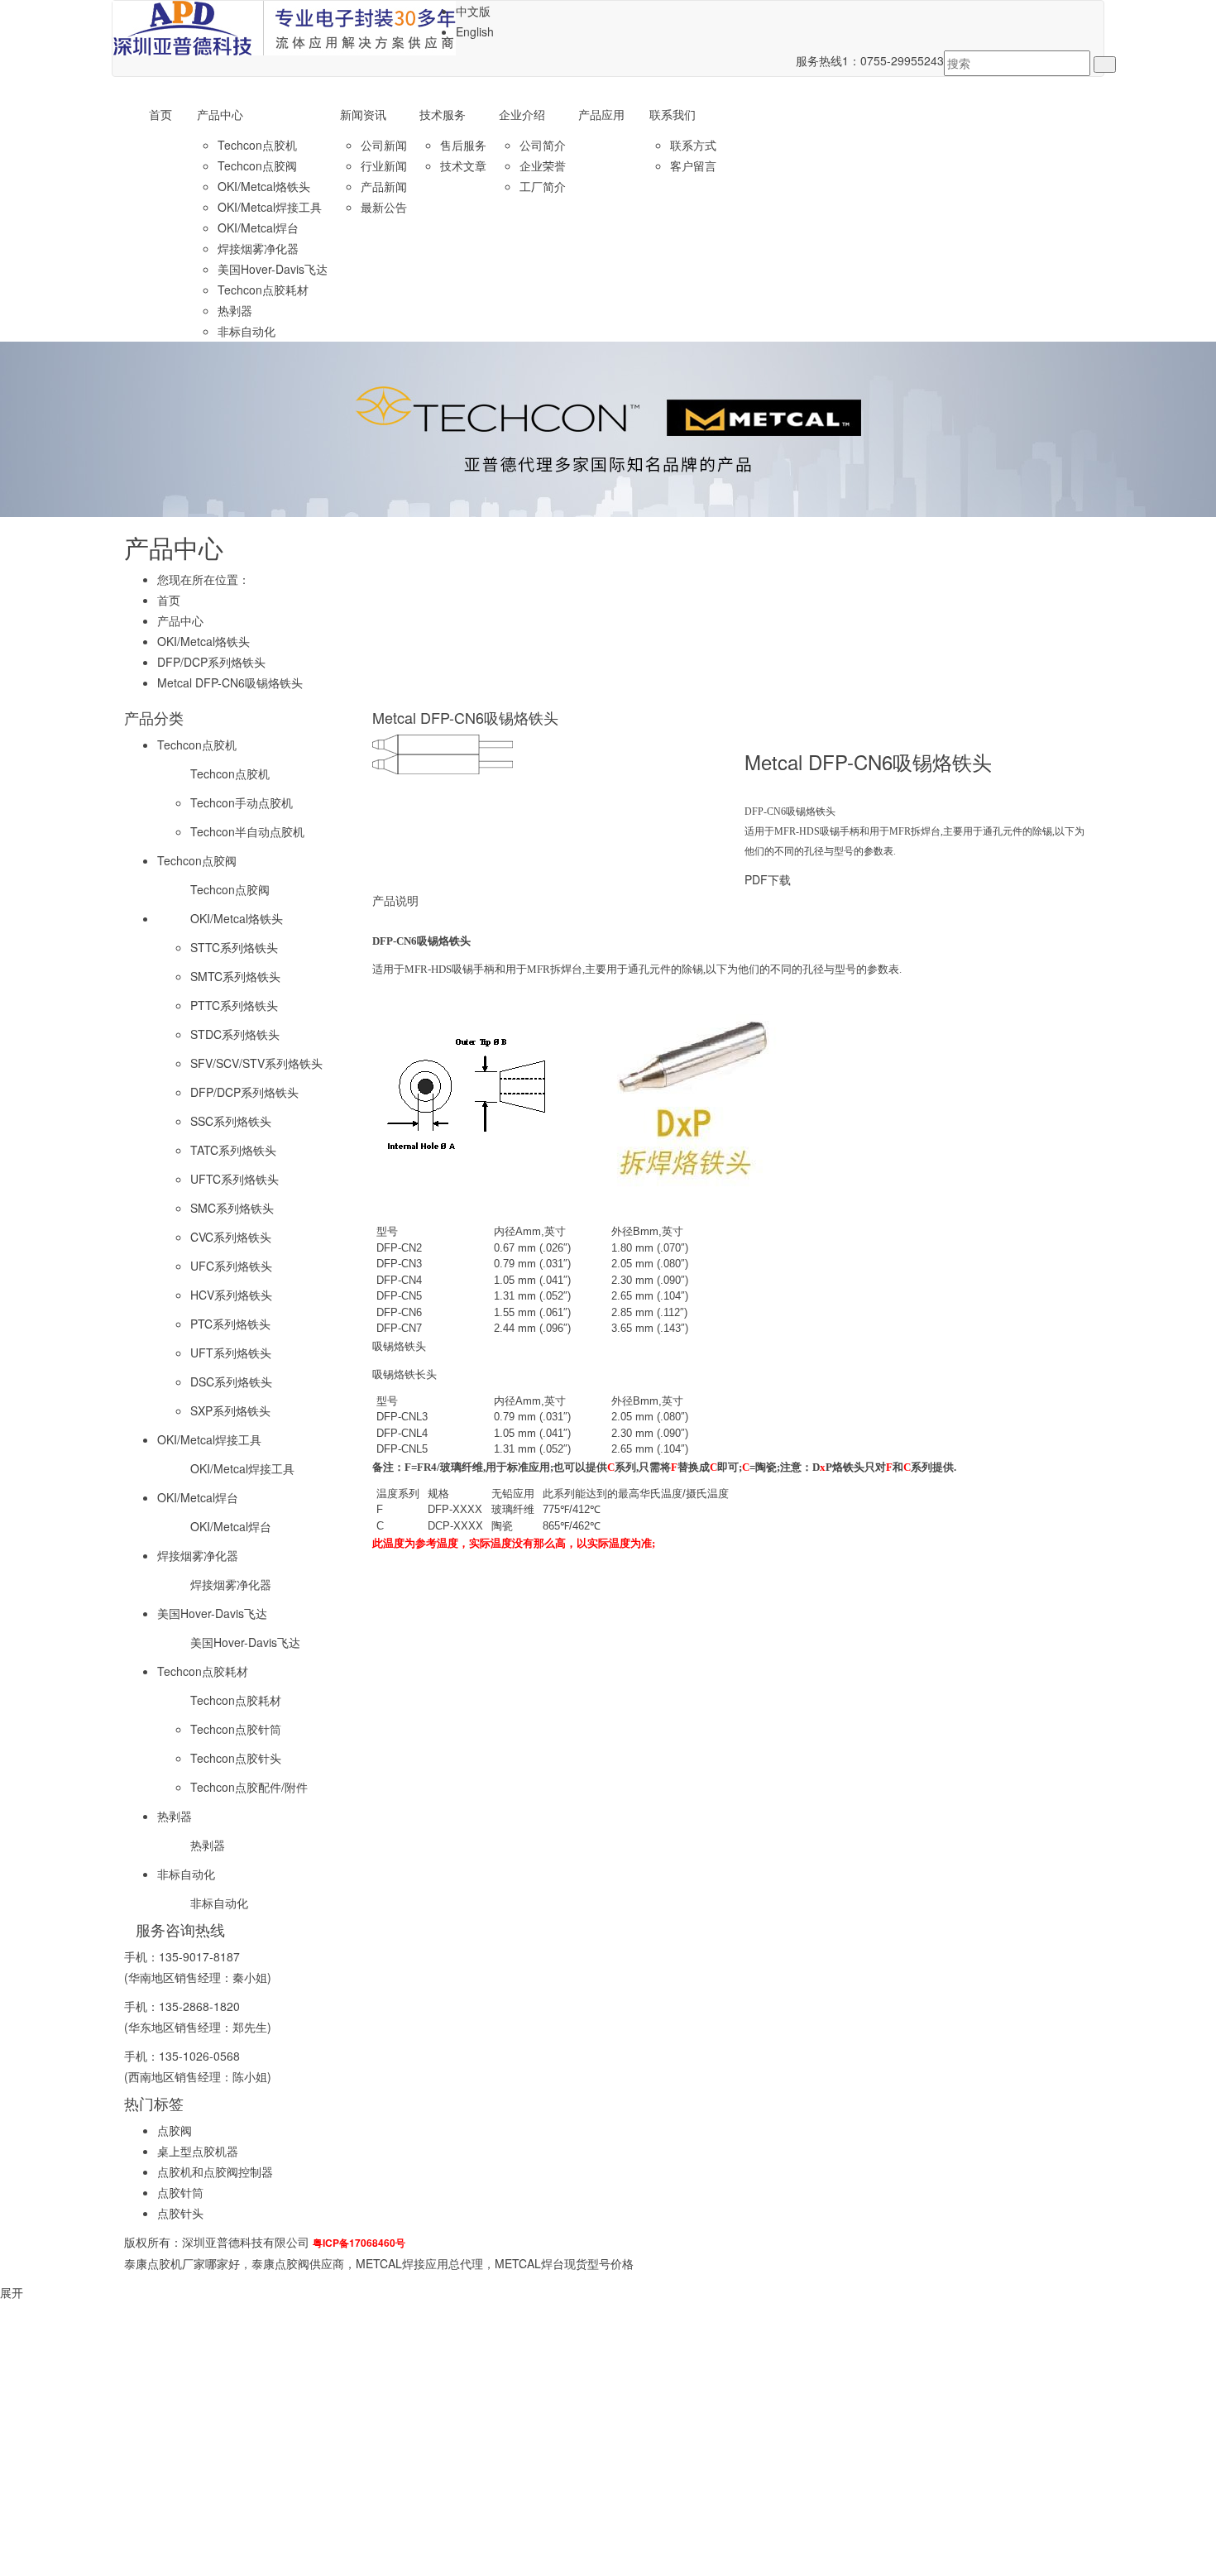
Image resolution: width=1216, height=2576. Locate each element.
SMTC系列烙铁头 (235, 976)
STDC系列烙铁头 (235, 1034)
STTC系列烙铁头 (234, 947)
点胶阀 (175, 2130)
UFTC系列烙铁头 (235, 1179)
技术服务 (443, 114)
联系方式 (693, 145)
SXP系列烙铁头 (230, 1410)
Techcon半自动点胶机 (247, 831)
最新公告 (384, 207)
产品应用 (601, 114)
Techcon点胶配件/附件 (249, 1787)
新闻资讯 (363, 114)
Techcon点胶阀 (257, 165)
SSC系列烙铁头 (231, 1121)
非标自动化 (247, 331)
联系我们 (673, 114)
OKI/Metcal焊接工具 (270, 207)
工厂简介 (543, 186)
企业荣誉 (543, 165)
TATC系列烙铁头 (233, 1150)
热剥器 (235, 310)
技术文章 (463, 165)
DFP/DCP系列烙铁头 (211, 662)
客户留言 (693, 165)
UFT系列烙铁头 (231, 1353)
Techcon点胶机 (257, 145)
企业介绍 (522, 114)
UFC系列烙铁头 (231, 1266)
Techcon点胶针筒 (236, 1729)
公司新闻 (384, 145)
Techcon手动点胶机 (242, 802)
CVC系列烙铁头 (231, 1237)
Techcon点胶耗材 (263, 290)
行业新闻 (384, 165)
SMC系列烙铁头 (232, 1208)
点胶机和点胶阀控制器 (215, 2171)
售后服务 (463, 145)
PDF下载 (768, 879)
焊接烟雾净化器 (258, 248)
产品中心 (220, 114)
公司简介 (543, 145)
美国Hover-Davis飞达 (273, 269)
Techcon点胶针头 (236, 1758)
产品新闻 (384, 186)
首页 (160, 114)
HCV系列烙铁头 (231, 1295)
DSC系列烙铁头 (231, 1381)
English (475, 31)
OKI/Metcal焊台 (258, 227)
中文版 (473, 11)
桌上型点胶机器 (198, 2151)
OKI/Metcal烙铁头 (264, 186)
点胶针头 (180, 2213)
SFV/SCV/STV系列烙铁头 (256, 1063)
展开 (12, 2292)
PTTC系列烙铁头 (234, 1005)
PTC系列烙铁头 (230, 1324)
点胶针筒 (180, 2192)
